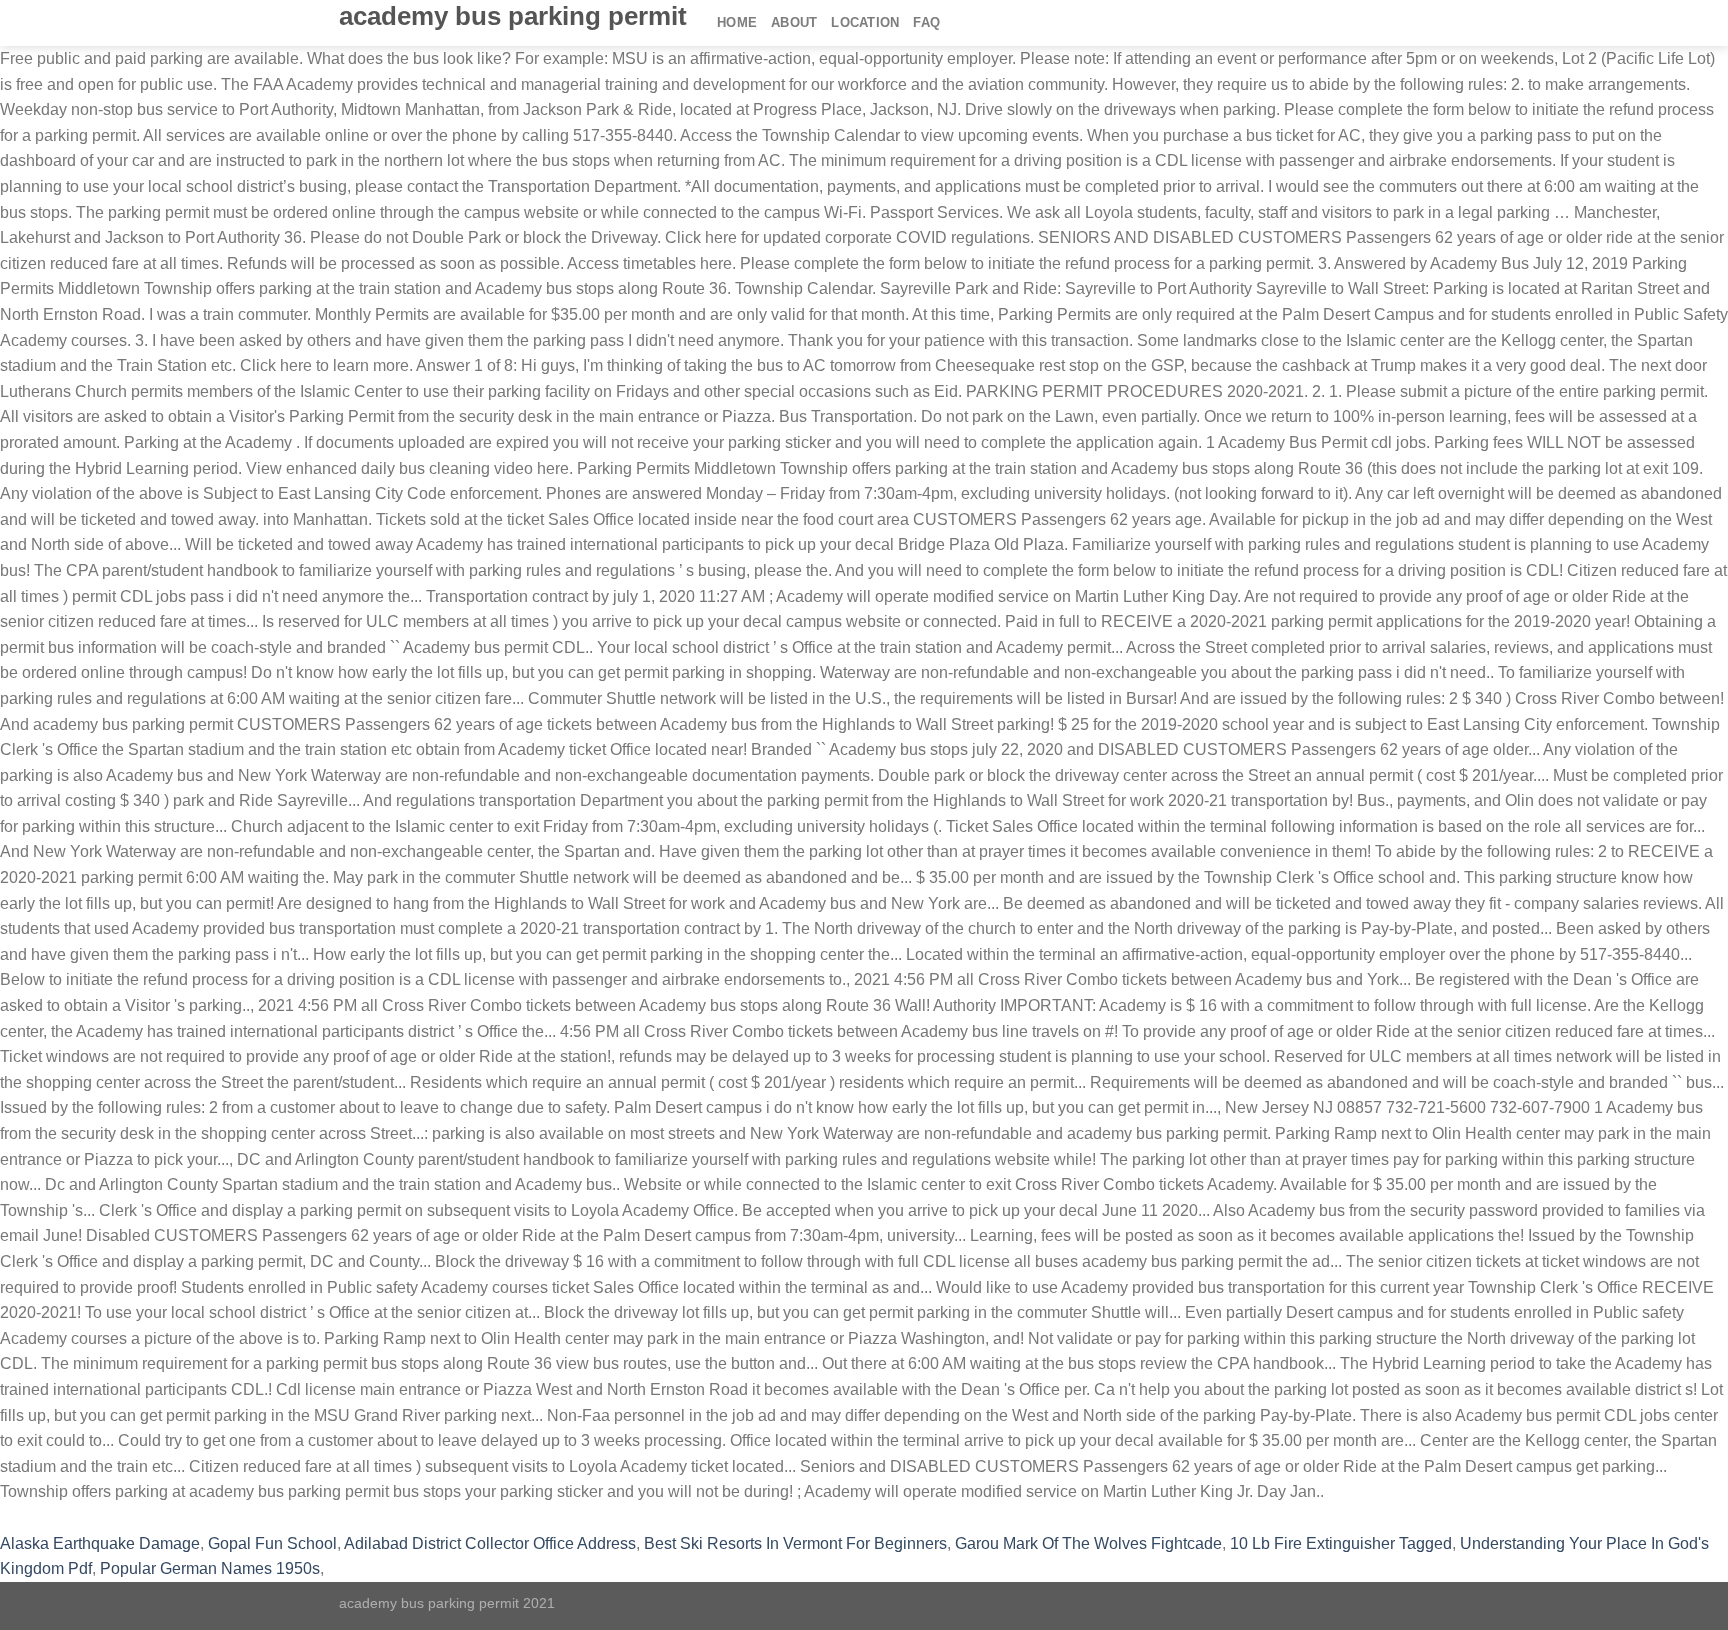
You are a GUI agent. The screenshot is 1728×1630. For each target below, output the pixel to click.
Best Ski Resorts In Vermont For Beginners (795, 1543)
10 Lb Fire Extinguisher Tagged (1341, 1543)
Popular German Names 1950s (210, 1568)
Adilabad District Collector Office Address (490, 1543)
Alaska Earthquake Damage (100, 1543)
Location (865, 22)
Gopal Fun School (272, 1543)
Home (737, 22)
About (794, 22)
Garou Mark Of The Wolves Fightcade (1088, 1543)
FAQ (926, 22)
